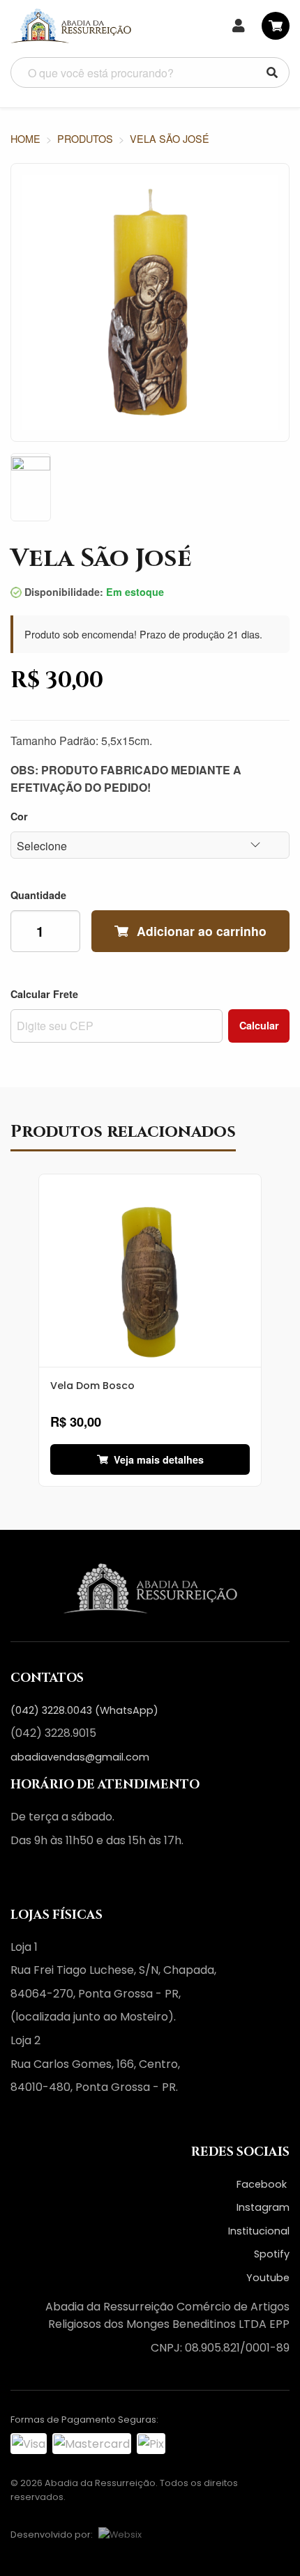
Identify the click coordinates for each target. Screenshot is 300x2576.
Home (25, 138)
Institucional (259, 2231)
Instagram (263, 2207)
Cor (19, 816)
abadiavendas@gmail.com (80, 1757)
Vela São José (170, 138)
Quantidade (38, 895)
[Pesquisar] (272, 72)
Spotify (272, 2254)
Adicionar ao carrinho (202, 931)
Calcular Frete (44, 994)
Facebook (263, 2184)
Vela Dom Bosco (92, 1386)
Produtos (85, 138)
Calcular (259, 1025)
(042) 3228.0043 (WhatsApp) (84, 1710)
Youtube (268, 2278)
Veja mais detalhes (159, 1459)
